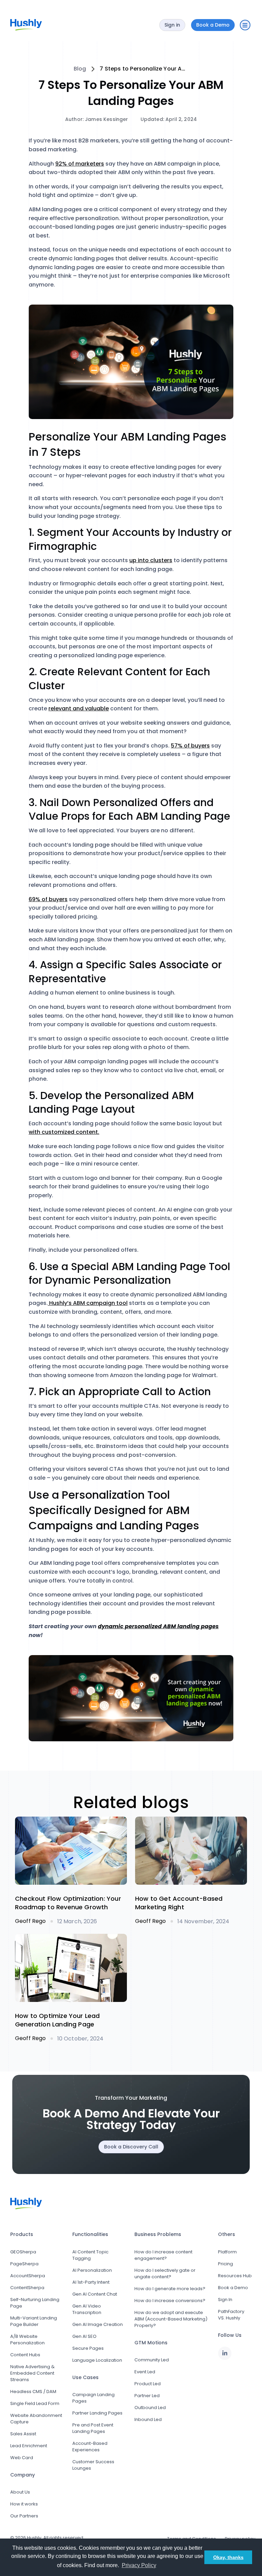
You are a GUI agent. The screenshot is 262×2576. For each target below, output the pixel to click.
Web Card (22, 2458)
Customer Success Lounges (93, 2465)
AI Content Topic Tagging (90, 2255)
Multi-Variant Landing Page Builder (34, 2321)
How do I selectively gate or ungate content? (165, 2273)
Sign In (225, 2300)
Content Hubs (25, 2355)
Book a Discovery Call (131, 2147)
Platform (227, 2252)
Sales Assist (23, 2434)
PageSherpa (24, 2264)
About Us (20, 2492)
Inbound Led (148, 2419)
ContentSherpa (27, 2288)
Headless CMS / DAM (33, 2392)
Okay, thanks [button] (228, 2557)
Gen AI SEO (84, 2336)
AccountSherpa (28, 2276)
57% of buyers (190, 746)
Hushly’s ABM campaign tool (88, 1303)
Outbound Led (150, 2408)
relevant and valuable (79, 708)
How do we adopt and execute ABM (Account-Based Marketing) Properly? (171, 2319)
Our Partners (24, 2516)
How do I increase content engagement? (163, 2255)
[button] (245, 25)
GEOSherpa (23, 2252)
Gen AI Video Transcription (87, 2309)
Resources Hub (235, 2276)
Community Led (152, 2360)
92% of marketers (80, 164)
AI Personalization (92, 2270)
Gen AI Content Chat (95, 2294)
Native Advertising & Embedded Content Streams (32, 2373)
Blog (80, 69)
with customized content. (64, 1132)
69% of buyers (48, 899)
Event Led (145, 2372)
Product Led (148, 2384)
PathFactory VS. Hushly (231, 2315)
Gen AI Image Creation (98, 2324)
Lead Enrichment (29, 2446)
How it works (24, 2504)
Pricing (225, 2264)
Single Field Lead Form (35, 2403)
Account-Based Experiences (90, 2447)
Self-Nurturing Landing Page (35, 2303)
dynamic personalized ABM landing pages (158, 1626)
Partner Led (147, 2396)
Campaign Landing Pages (93, 2398)
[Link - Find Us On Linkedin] (225, 2353)
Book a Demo (233, 2288)
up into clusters (151, 560)
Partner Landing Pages (97, 2413)
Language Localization (97, 2360)
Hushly (34, 2538)
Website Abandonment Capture (36, 2419)
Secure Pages (88, 2348)
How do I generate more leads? (170, 2289)
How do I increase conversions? (170, 2301)
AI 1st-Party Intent (91, 2282)
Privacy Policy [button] (139, 2565)
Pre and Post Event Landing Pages (93, 2428)
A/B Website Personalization (27, 2340)
